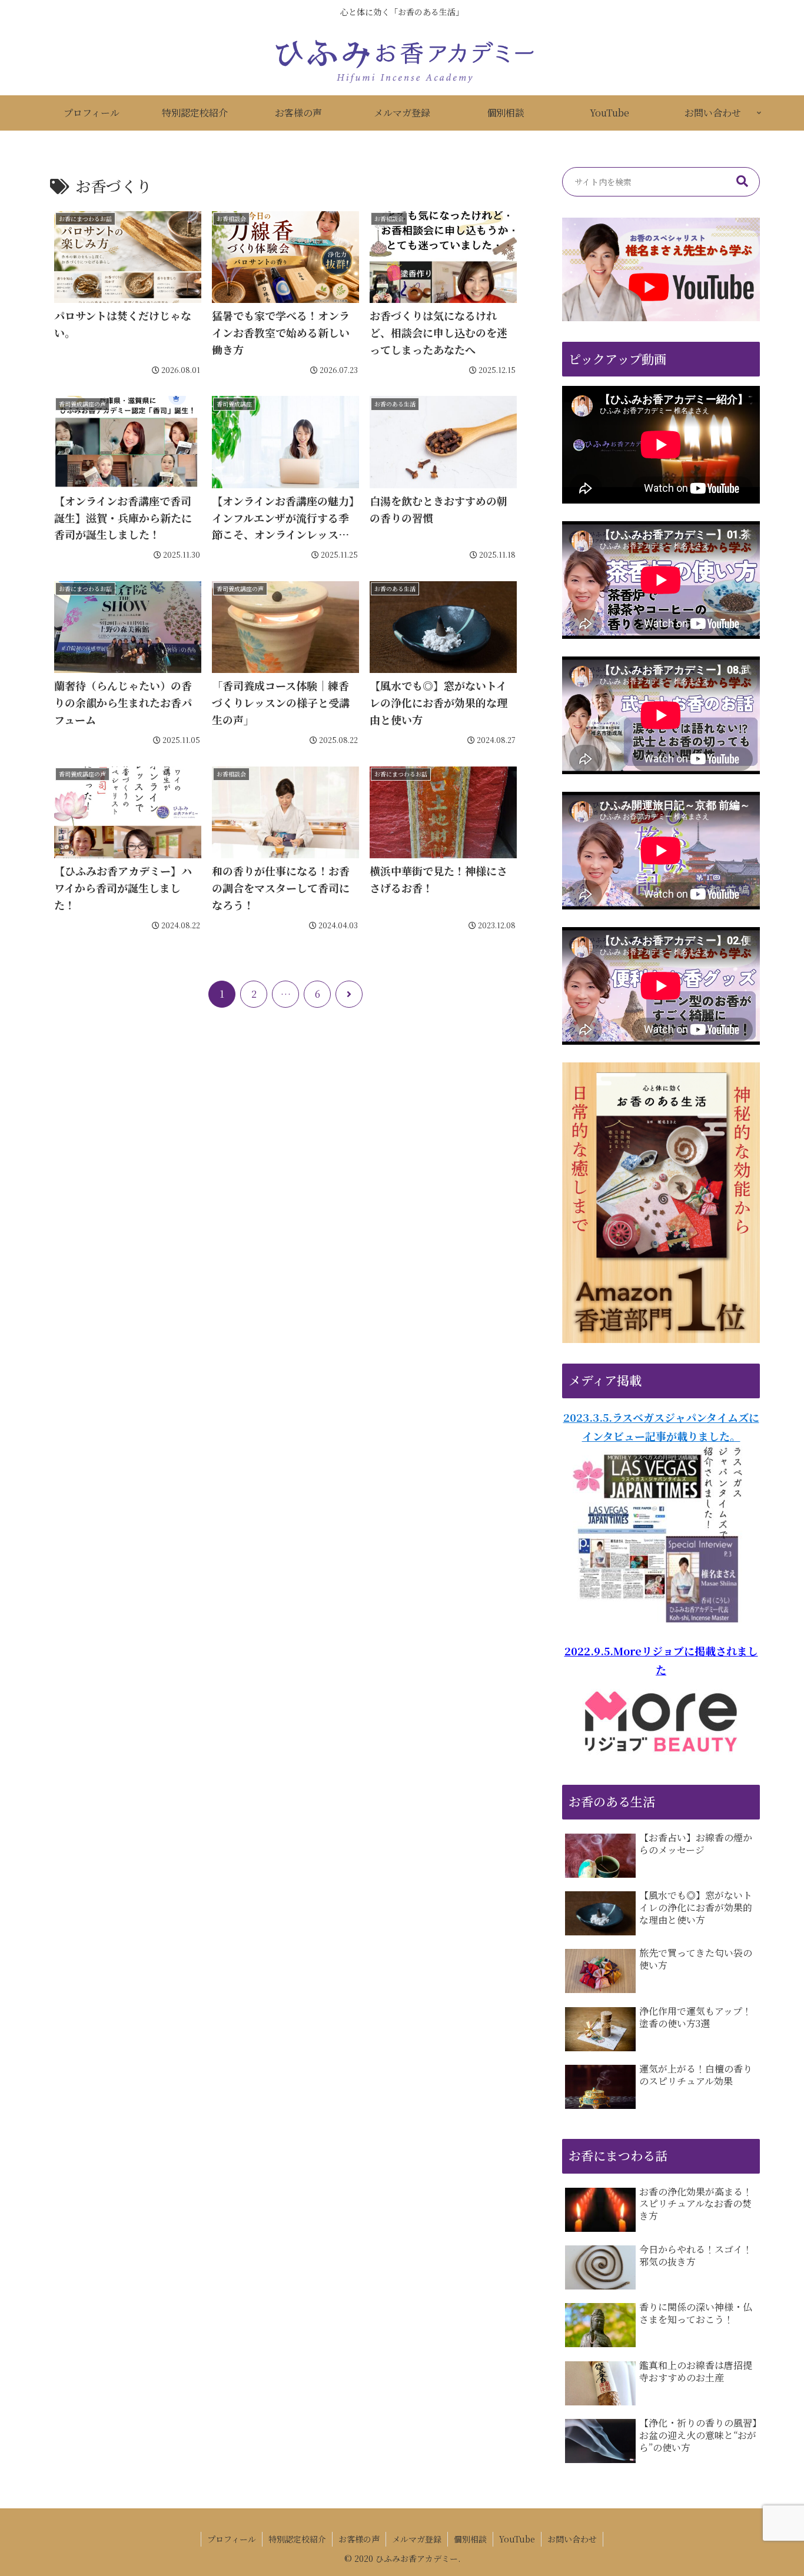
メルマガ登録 (417, 2539)
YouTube (517, 2539)
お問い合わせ (572, 2539)
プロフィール (232, 2539)
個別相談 (470, 2539)
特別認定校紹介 (297, 2539)
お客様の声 (359, 2539)
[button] (742, 182)
